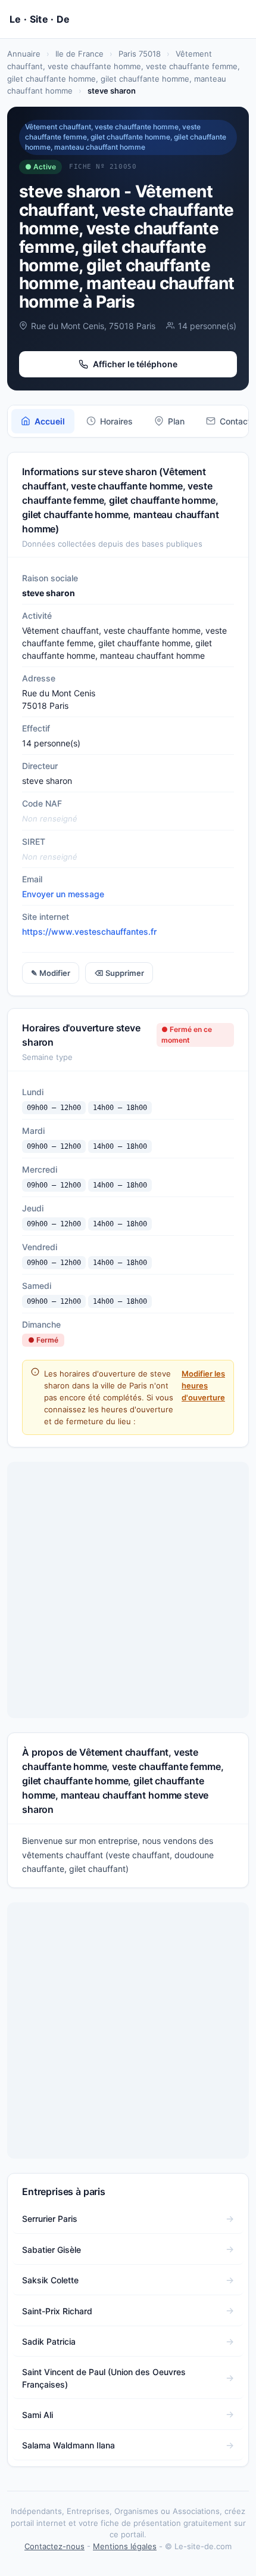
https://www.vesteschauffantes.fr (89, 931)
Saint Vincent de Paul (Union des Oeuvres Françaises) (104, 2378)
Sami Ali (38, 2415)
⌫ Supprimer (119, 973)
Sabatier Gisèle (51, 2250)
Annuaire (24, 54)
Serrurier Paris (50, 2219)
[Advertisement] (128, 1590)
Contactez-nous (54, 2546)
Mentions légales (125, 2546)
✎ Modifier (51, 973)
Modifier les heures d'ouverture (203, 1385)
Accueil (50, 421)
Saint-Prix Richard (57, 2311)
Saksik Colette (50, 2280)
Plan (176, 421)
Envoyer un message (63, 894)
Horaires (116, 421)
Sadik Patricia (49, 2341)
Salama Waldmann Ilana (68, 2445)
